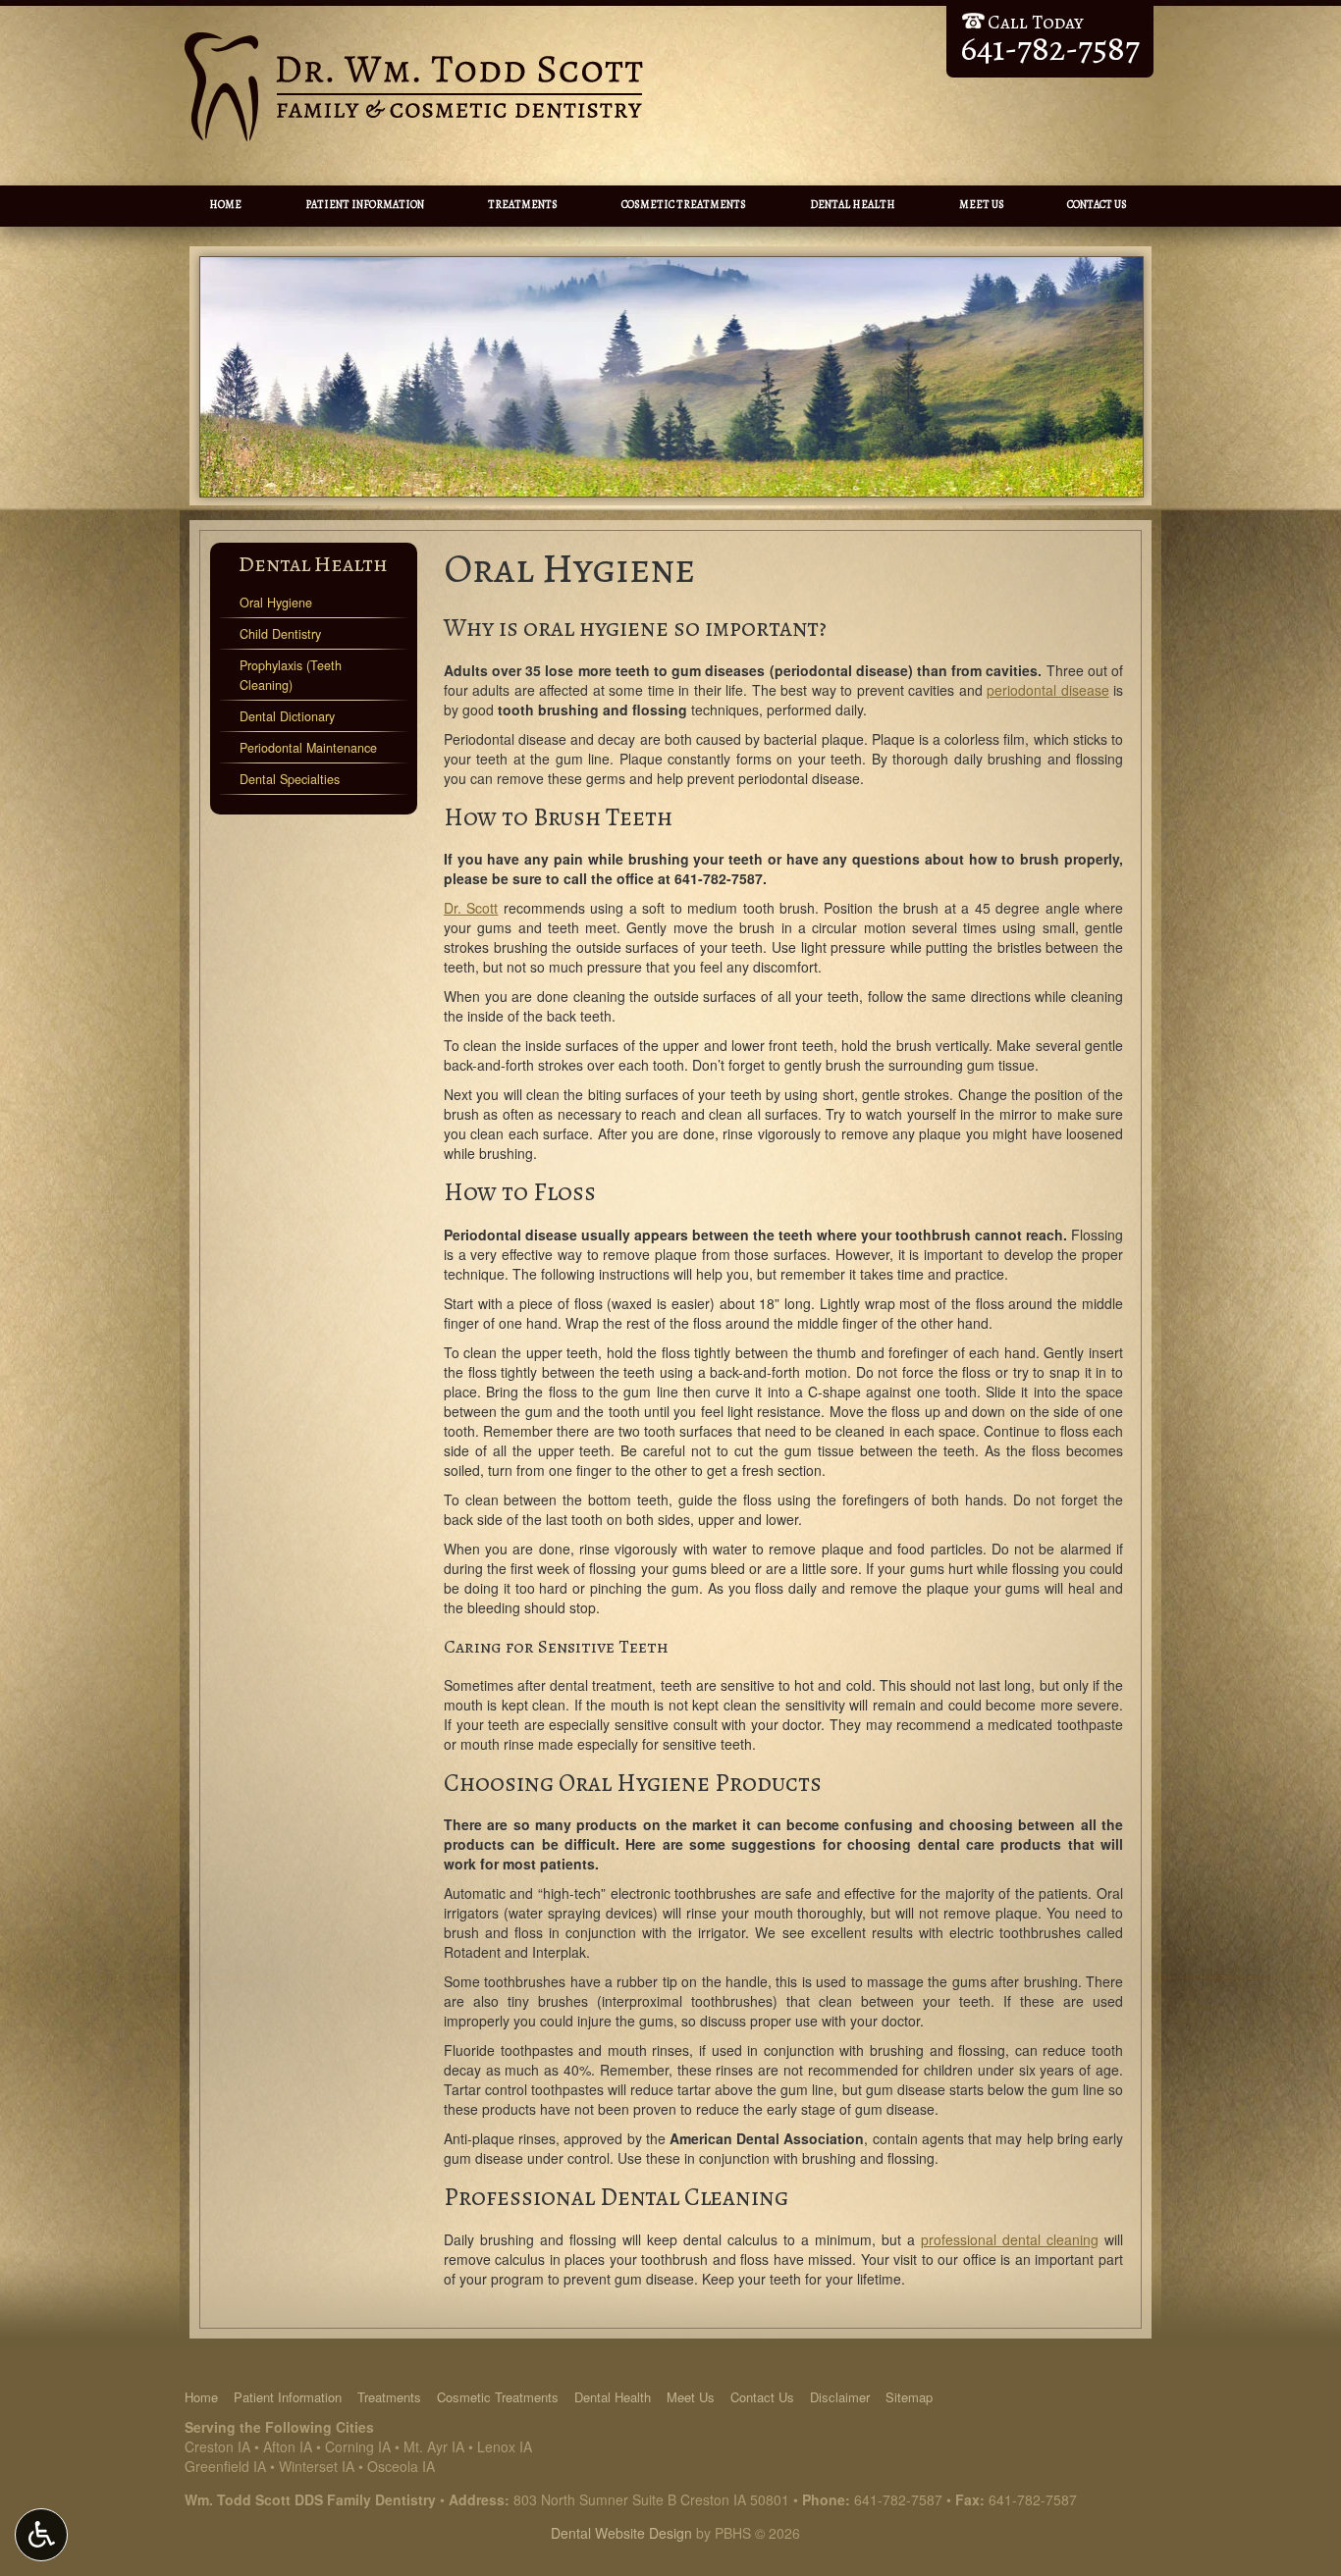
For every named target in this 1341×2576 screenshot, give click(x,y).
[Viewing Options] (41, 2535)
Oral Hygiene (276, 603)
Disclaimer (840, 2397)
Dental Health (853, 205)
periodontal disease (1047, 690)
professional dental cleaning (1010, 2239)
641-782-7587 (719, 878)
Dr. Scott (471, 908)
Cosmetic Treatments (684, 205)
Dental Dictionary (287, 716)
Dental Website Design (621, 2533)
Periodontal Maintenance (308, 748)
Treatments (523, 205)
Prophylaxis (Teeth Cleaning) (291, 675)
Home (225, 205)
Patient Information (365, 205)
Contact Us (1097, 205)
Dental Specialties (290, 779)
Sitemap (909, 2397)
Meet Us (982, 205)
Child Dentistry (280, 634)
